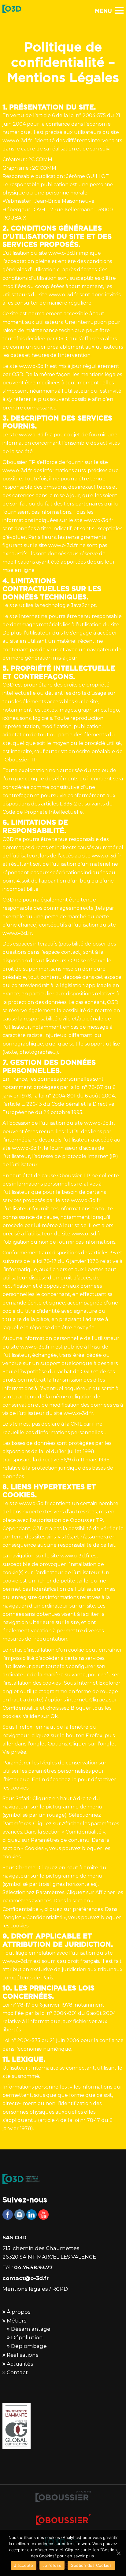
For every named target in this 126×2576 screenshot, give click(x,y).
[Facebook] (8, 2215)
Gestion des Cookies (91, 2565)
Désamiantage (31, 2329)
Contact (17, 2372)
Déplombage (29, 2346)
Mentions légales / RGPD (35, 2289)
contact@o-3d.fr (26, 2278)
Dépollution (27, 2337)
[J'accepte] (118, 2553)
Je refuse (52, 2565)
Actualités (20, 2364)
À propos (19, 2312)
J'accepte (24, 2565)
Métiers (17, 2321)
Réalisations (23, 2355)
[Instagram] (20, 2215)
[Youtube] (43, 2215)
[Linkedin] (31, 2215)
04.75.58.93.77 (33, 2267)
